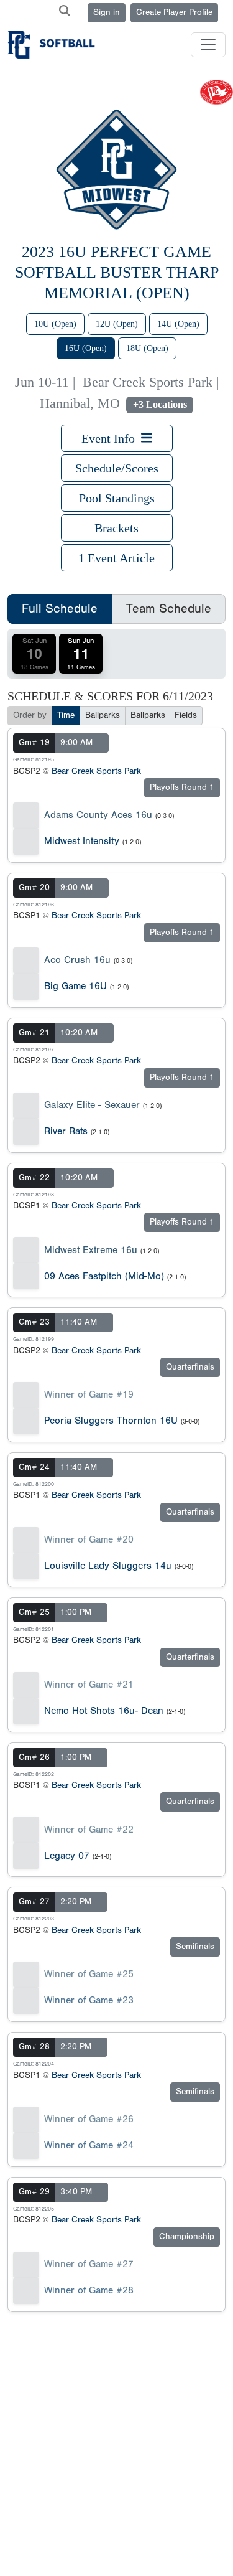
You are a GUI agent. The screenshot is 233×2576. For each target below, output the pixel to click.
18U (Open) (147, 348)
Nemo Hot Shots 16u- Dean (104, 1711)
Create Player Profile (174, 12)
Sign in (107, 12)
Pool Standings (117, 498)
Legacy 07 (67, 1856)
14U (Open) (178, 324)
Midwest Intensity (82, 841)
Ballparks (103, 715)
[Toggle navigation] (208, 45)
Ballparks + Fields (164, 715)
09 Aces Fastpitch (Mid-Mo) (104, 1276)
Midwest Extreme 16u (91, 1250)
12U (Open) (117, 324)
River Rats (66, 1131)
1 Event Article (116, 558)
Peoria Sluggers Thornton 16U (111, 1421)
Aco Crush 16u (77, 960)
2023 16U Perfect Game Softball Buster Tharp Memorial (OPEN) (117, 272)
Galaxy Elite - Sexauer (92, 1105)
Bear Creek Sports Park (96, 771)
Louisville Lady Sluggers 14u (108, 1566)
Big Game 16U (75, 986)
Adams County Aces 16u (98, 815)
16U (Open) (86, 348)
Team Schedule (169, 609)
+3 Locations (160, 404)
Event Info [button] (111, 438)
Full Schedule (60, 609)
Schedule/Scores (117, 468)
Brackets (116, 528)
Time (66, 715)
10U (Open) (55, 324)
